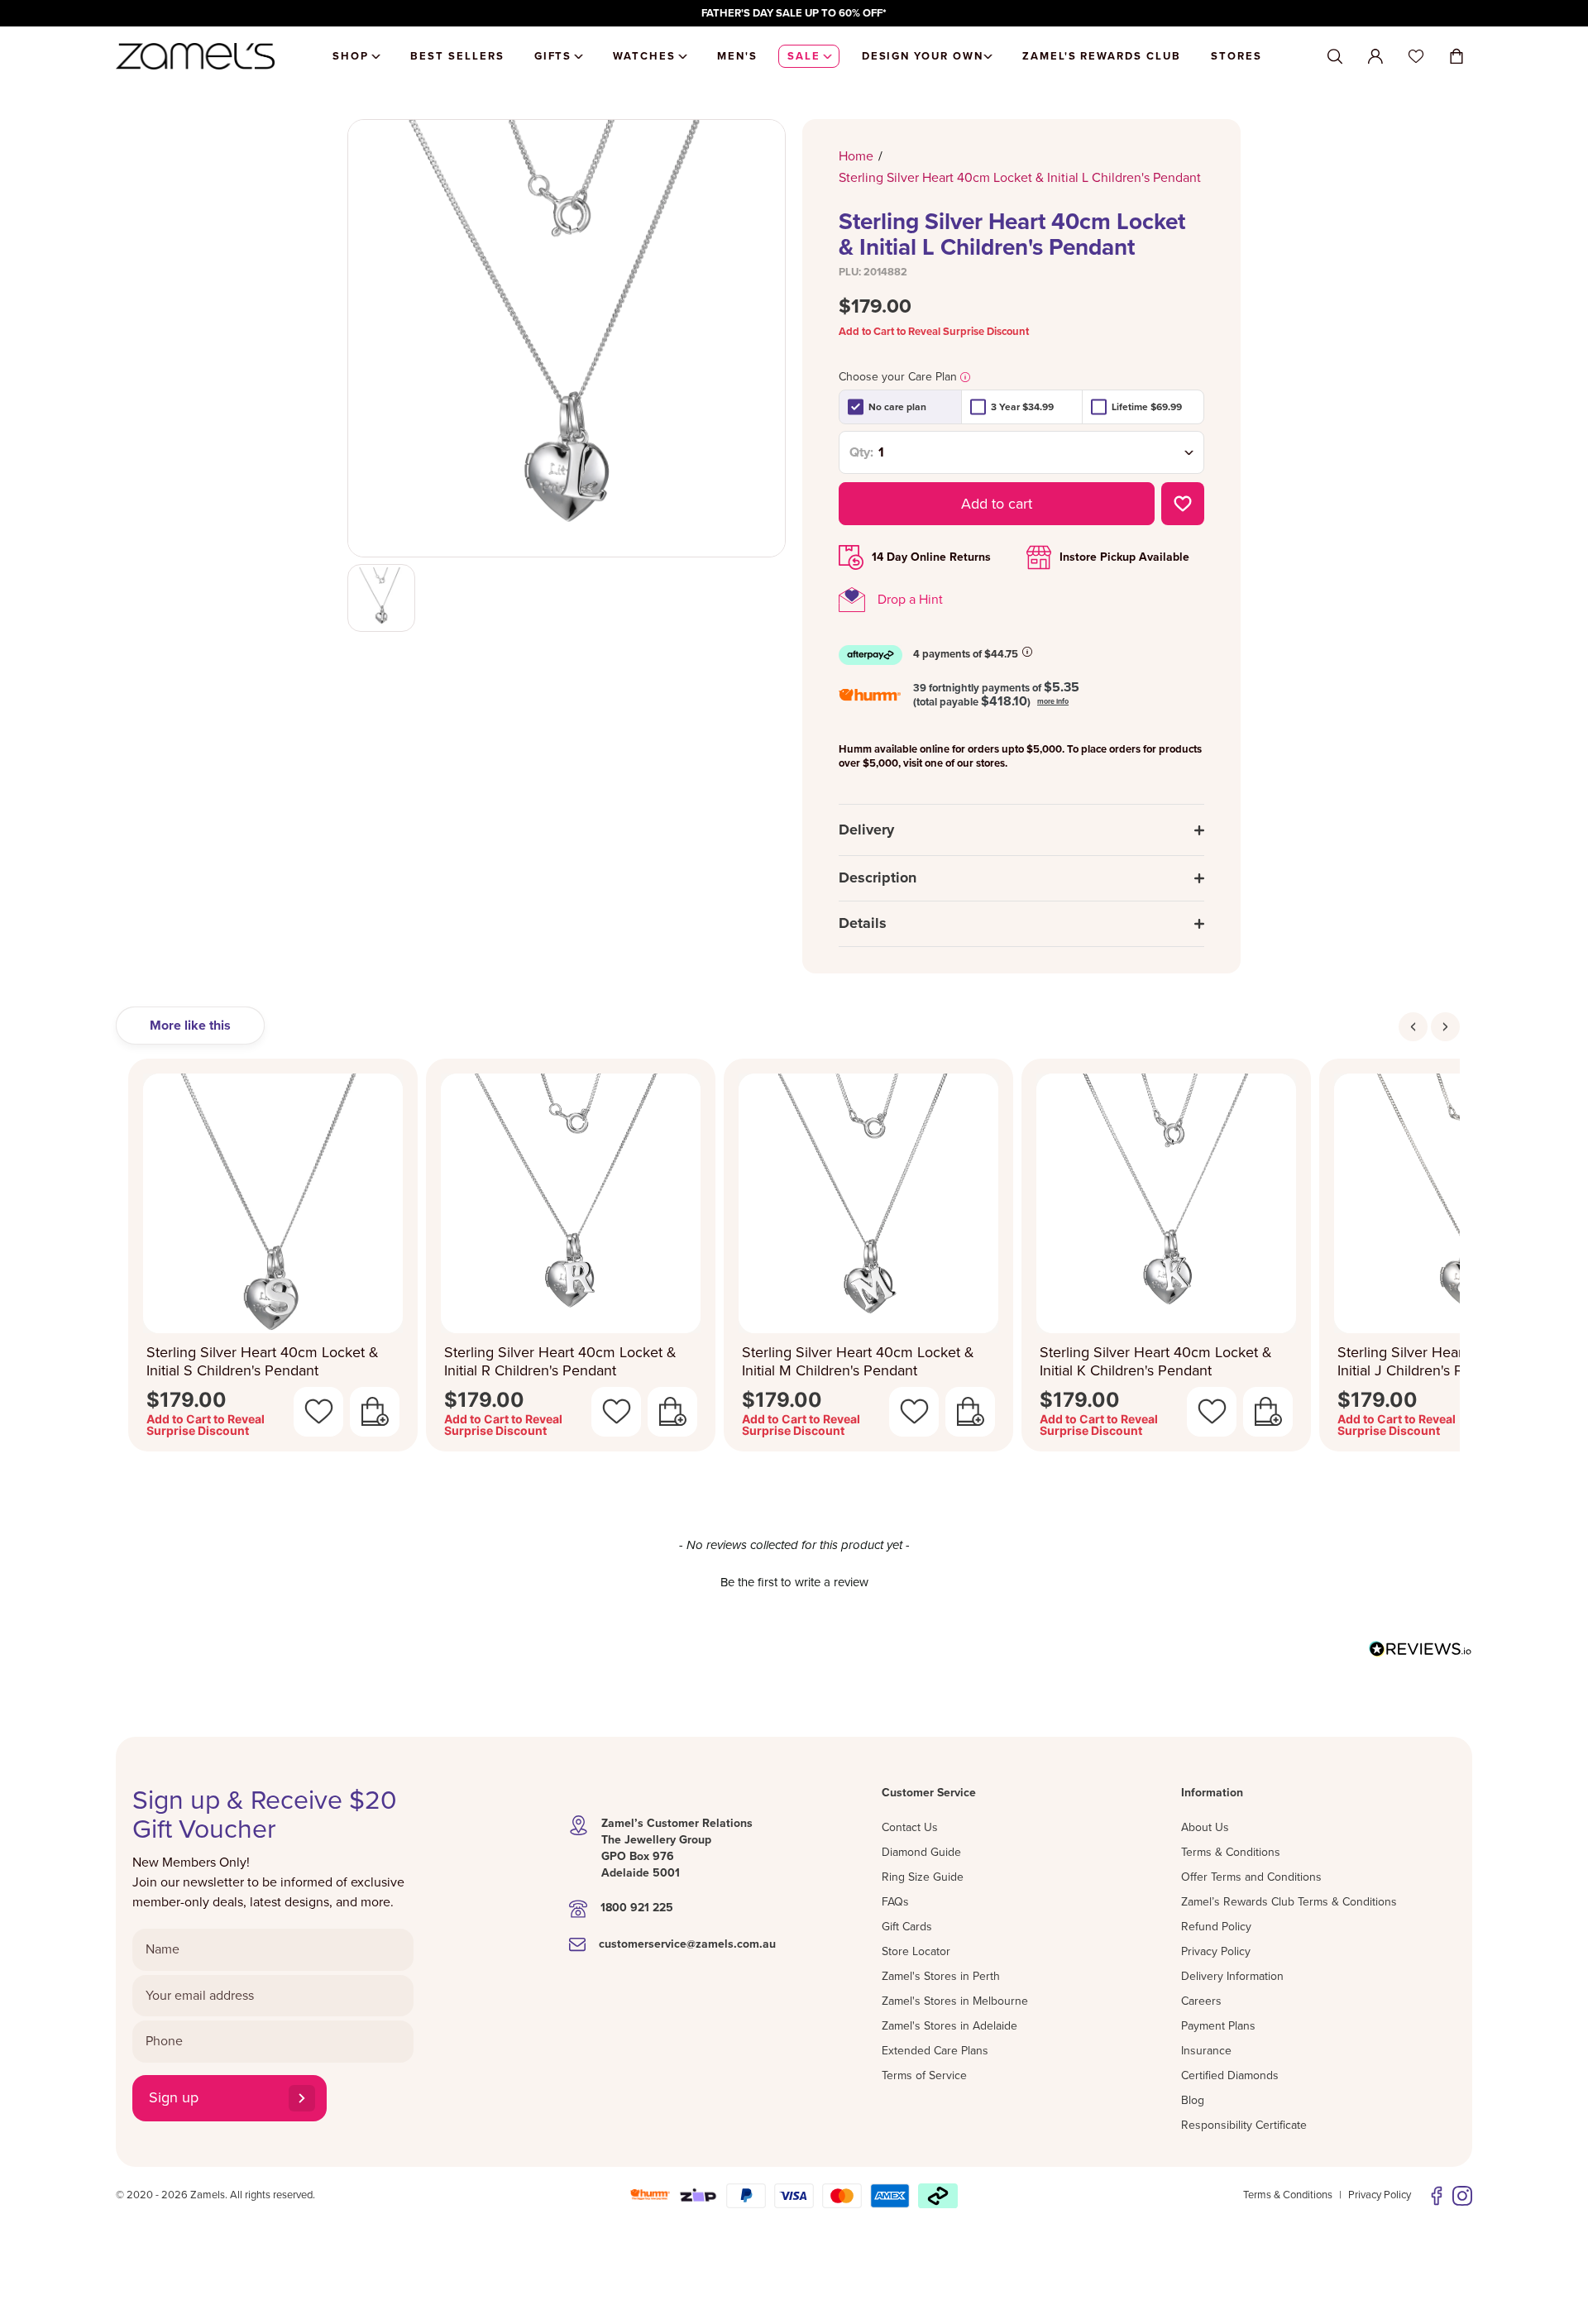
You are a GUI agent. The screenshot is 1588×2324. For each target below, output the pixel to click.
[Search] (1335, 57)
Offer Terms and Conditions (1251, 1877)
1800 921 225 (637, 1908)
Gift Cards (907, 1927)
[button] (794, 1580)
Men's (737, 56)
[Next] (1445, 1027)
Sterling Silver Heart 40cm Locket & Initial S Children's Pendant (263, 1362)
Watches (644, 56)
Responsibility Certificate (1244, 2125)
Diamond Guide (921, 1852)
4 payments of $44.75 (966, 654)
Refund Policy (1216, 1927)
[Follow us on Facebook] (1437, 2196)
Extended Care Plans (935, 2051)
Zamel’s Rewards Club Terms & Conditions (1289, 1902)
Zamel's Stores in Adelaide (949, 2026)
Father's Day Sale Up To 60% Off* (794, 13)
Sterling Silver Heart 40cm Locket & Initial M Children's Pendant (858, 1362)
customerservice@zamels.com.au (687, 1944)
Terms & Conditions (1231, 1852)
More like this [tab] (190, 1026)
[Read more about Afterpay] (1027, 652)
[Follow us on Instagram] (1462, 2196)
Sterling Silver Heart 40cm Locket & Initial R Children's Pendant (560, 1362)
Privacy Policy (1216, 1951)
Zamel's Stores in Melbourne (955, 2001)
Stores (1236, 56)
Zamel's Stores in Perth (941, 1976)
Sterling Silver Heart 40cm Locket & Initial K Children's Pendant (1156, 1362)
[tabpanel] (794, 1260)
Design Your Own (923, 56)
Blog (1193, 2100)
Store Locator (916, 1951)
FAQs (895, 1902)
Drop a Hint (910, 600)
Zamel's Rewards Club (1102, 56)
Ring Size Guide (923, 1877)
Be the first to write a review (794, 1582)
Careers (1201, 2001)
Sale (804, 56)
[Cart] (1456, 56)
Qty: (861, 452)
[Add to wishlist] (1183, 504)
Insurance (1206, 2051)
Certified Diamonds (1230, 2075)
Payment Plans (1218, 2026)
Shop (351, 56)
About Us (1205, 1827)
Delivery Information (1232, 1976)
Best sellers (457, 56)
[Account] (1375, 56)
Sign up (174, 2097)
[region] (794, 13)
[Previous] (1413, 1027)
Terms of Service (924, 2075)
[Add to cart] (375, 1412)
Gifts (553, 56)
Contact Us (910, 1827)
